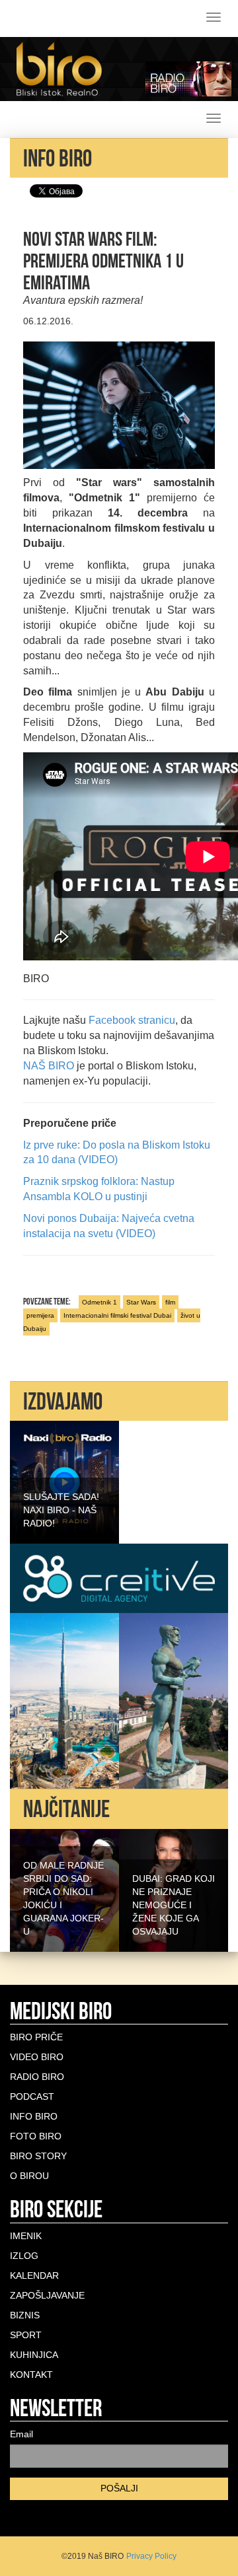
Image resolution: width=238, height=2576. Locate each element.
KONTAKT (31, 2375)
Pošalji (119, 2488)
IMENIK (26, 2236)
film (170, 1302)
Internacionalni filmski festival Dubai (117, 1315)
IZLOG (24, 2256)
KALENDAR (34, 2275)
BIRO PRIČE (36, 2037)
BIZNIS (25, 2315)
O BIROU (29, 2176)
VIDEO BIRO (37, 2057)
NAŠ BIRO (49, 1066)
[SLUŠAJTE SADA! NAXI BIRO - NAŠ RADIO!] (64, 1482)
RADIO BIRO (37, 2077)
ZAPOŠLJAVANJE (47, 2295)
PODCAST (32, 2096)
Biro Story (38, 2156)
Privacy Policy (151, 2556)
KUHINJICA (34, 2355)
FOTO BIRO (36, 2136)
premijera (40, 1315)
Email (21, 2434)
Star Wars (141, 1302)
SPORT (26, 2335)
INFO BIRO (34, 2116)
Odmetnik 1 (99, 1302)
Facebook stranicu (132, 1020)
